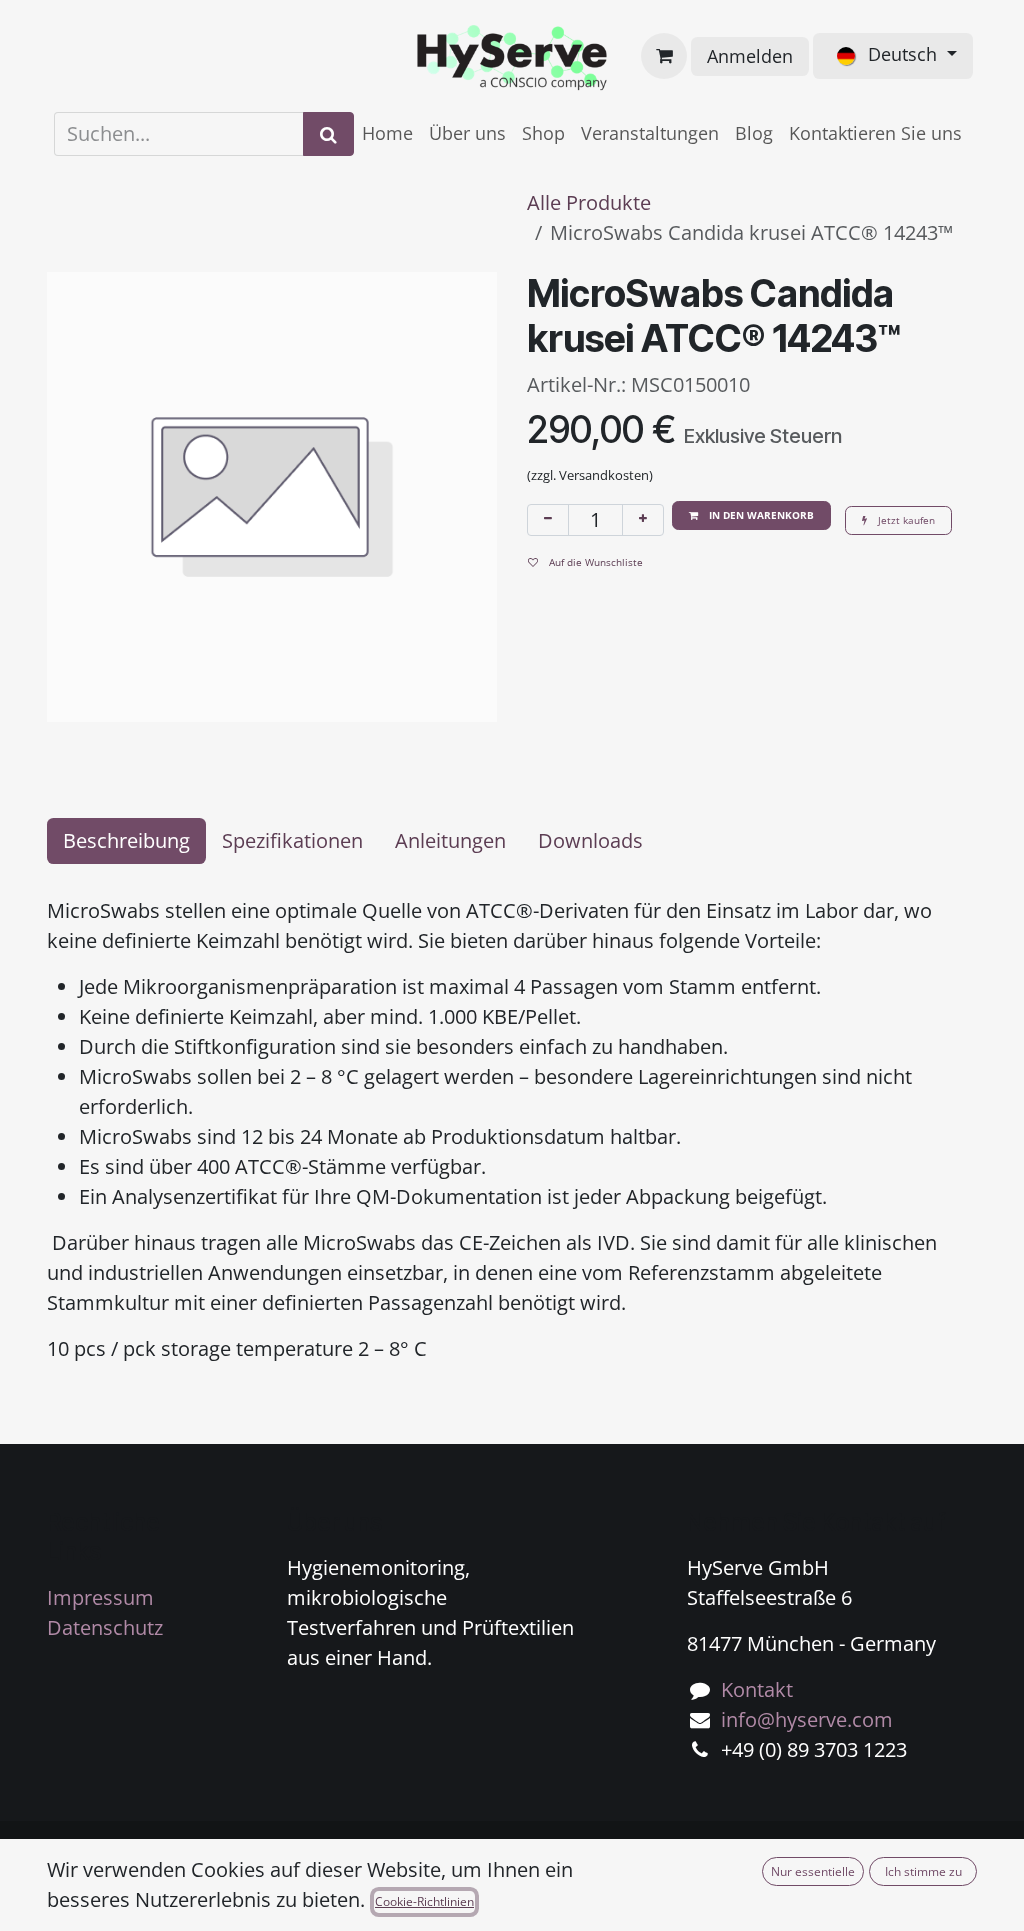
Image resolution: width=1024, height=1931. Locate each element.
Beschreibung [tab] (126, 840)
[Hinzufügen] (643, 520)
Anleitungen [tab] (450, 840)
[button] (751, 515)
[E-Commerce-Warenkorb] (664, 56)
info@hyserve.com (807, 1719)
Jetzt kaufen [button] (905, 520)
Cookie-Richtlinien (424, 1901)
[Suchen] (328, 134)
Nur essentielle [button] (813, 1871)
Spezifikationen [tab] (292, 840)
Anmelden (750, 56)
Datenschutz (105, 1627)
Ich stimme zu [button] (923, 1871)
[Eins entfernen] (548, 520)
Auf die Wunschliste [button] (594, 562)
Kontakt (757, 1689)
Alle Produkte (589, 202)
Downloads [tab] (590, 840)
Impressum (100, 1597)
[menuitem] (387, 133)
